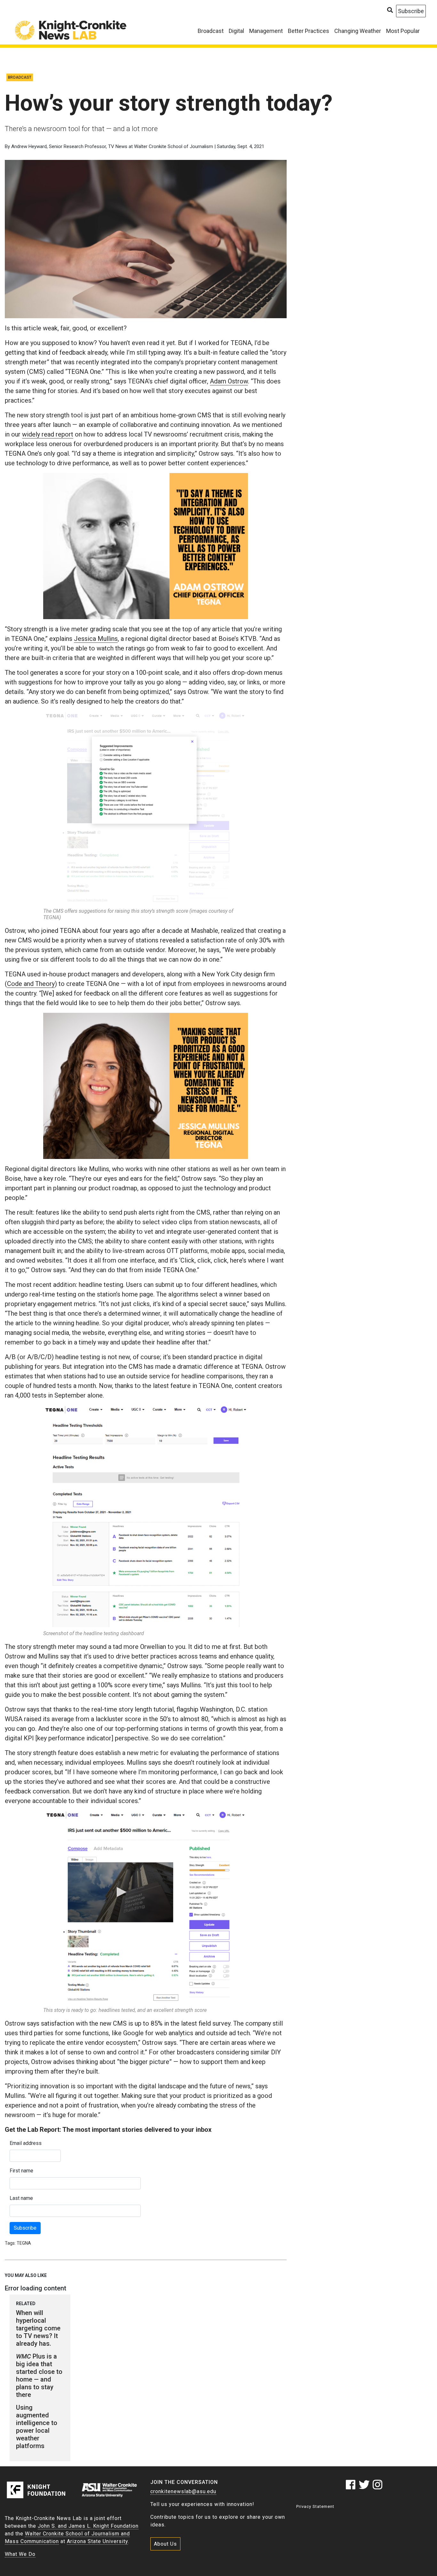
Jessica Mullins (96, 639)
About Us (165, 2544)
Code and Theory (31, 984)
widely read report (48, 434)
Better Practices (309, 31)
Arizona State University (97, 2541)
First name (21, 2171)
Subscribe (25, 2228)
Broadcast (211, 31)
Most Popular (403, 31)
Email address (26, 2143)
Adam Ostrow (229, 381)
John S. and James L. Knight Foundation (88, 2526)
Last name (21, 2198)
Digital (236, 31)
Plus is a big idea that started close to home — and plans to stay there (39, 2375)
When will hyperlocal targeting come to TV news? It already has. (38, 2328)
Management (266, 31)
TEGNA (24, 2243)
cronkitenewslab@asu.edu (183, 2491)
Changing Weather (358, 31)
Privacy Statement (315, 2506)
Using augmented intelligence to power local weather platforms (37, 2427)
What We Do (20, 2554)
